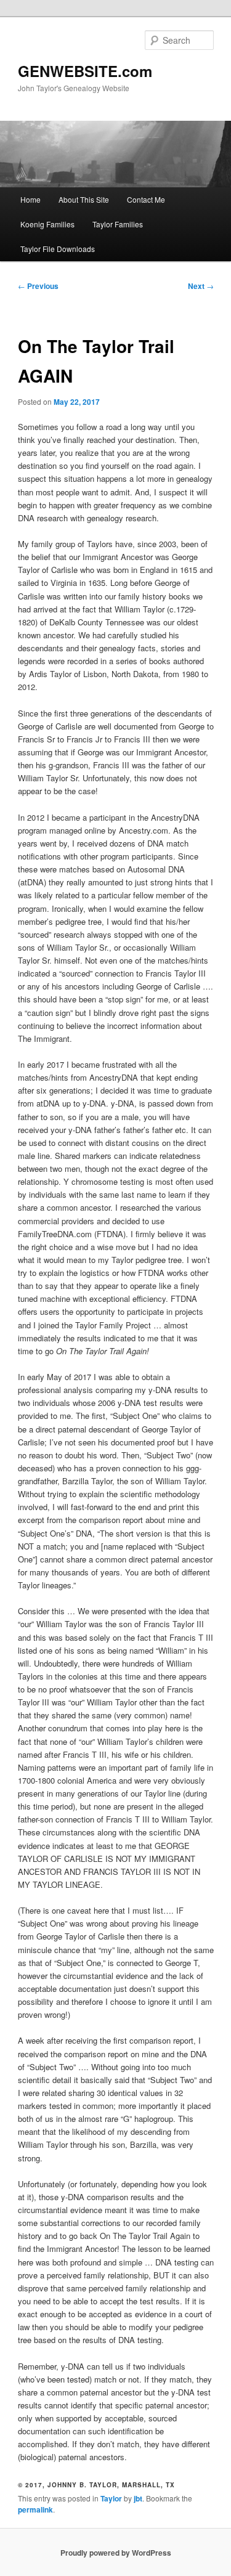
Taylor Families (118, 224)
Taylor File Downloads (58, 249)
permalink (35, 2509)
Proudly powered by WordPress (116, 2553)
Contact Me (146, 199)
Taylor (111, 2498)
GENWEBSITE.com (85, 71)
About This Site (84, 199)
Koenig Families (47, 224)
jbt (138, 2498)
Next (201, 286)
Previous (38, 286)
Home (30, 199)
